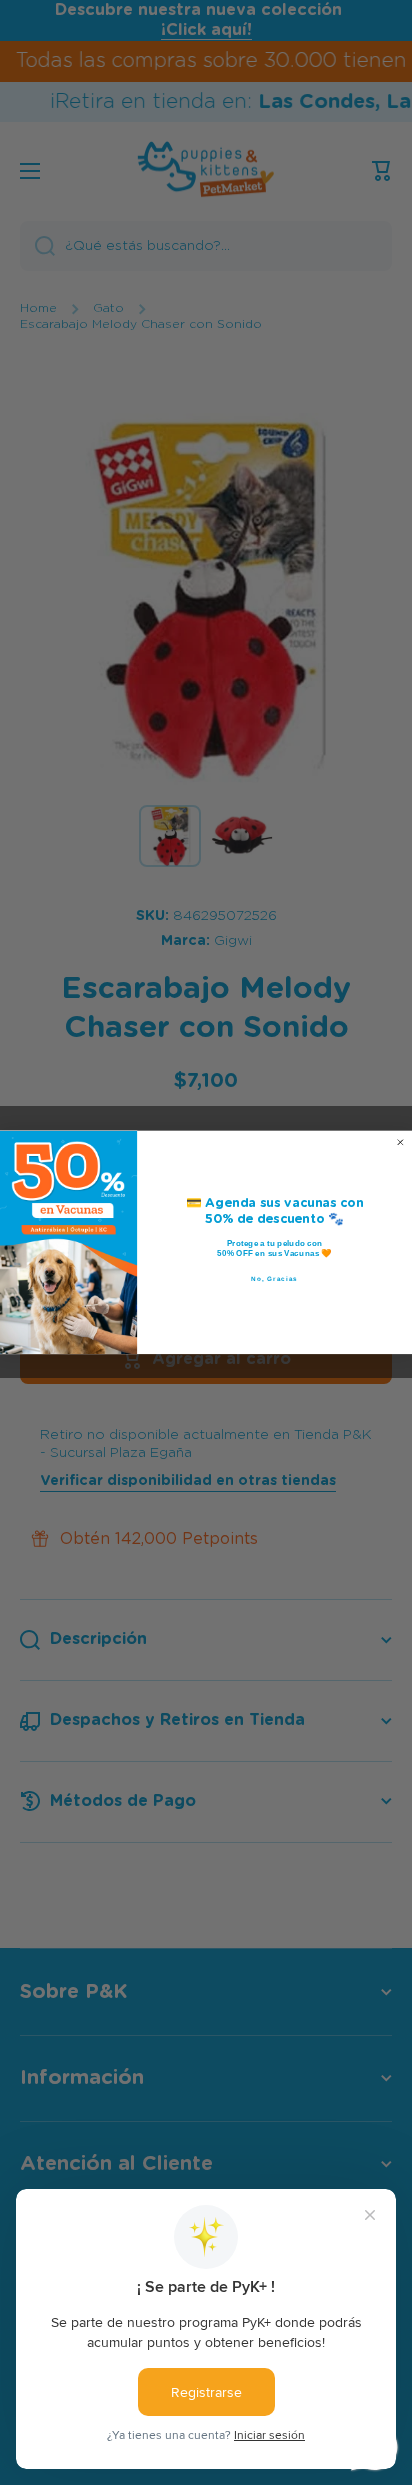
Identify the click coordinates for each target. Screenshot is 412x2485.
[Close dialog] (400, 1142)
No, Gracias (274, 1279)
